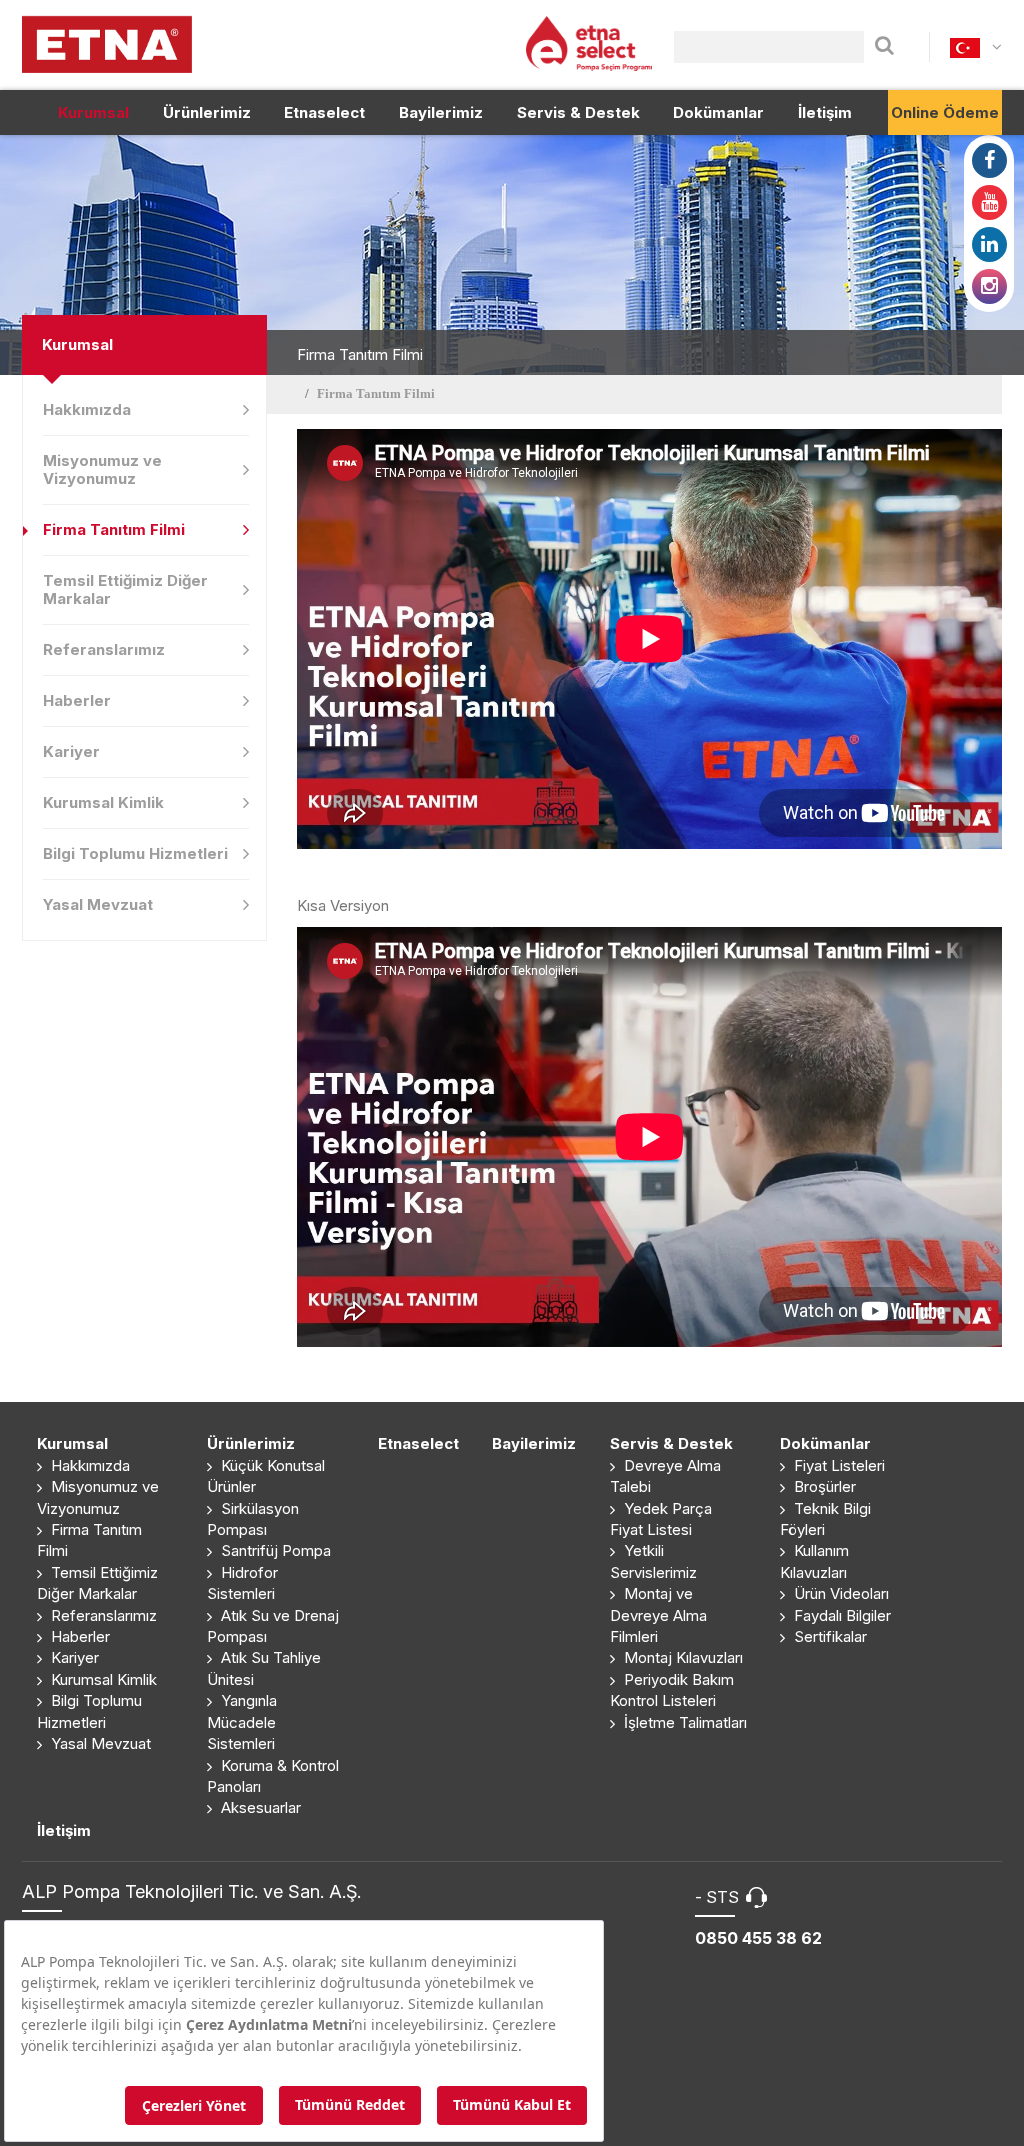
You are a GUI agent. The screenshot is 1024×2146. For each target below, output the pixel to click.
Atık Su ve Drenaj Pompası (273, 1626)
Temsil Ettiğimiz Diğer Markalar (125, 589)
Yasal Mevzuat (98, 904)
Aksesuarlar (259, 1807)
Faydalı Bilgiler (840, 1615)
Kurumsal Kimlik (103, 802)
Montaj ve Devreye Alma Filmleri (658, 1615)
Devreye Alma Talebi (665, 1476)
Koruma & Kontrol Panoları (273, 1776)
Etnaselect (324, 112)
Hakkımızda (87, 409)
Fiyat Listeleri (837, 1465)
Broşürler (823, 1486)
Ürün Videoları (839, 1593)
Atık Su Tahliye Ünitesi (264, 1668)
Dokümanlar (718, 112)
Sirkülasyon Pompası (253, 1519)
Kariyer (71, 751)
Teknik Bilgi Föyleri (825, 1519)
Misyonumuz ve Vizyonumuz (102, 469)
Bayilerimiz (441, 112)
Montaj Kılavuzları (681, 1657)
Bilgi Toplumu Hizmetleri (135, 853)
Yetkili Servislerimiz (653, 1561)
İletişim (825, 112)
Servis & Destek (578, 112)
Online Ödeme (945, 112)
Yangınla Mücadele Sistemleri (242, 1722)
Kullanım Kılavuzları (814, 1561)
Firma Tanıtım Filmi (114, 529)
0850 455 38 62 (758, 1938)
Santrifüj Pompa (274, 1550)
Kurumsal (93, 112)
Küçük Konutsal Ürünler (266, 1476)
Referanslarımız (104, 649)
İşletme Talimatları (683, 1722)
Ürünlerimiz (207, 112)
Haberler (77, 700)
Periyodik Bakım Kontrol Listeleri (672, 1690)
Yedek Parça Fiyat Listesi (661, 1519)
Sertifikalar (828, 1636)
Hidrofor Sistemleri (242, 1583)
